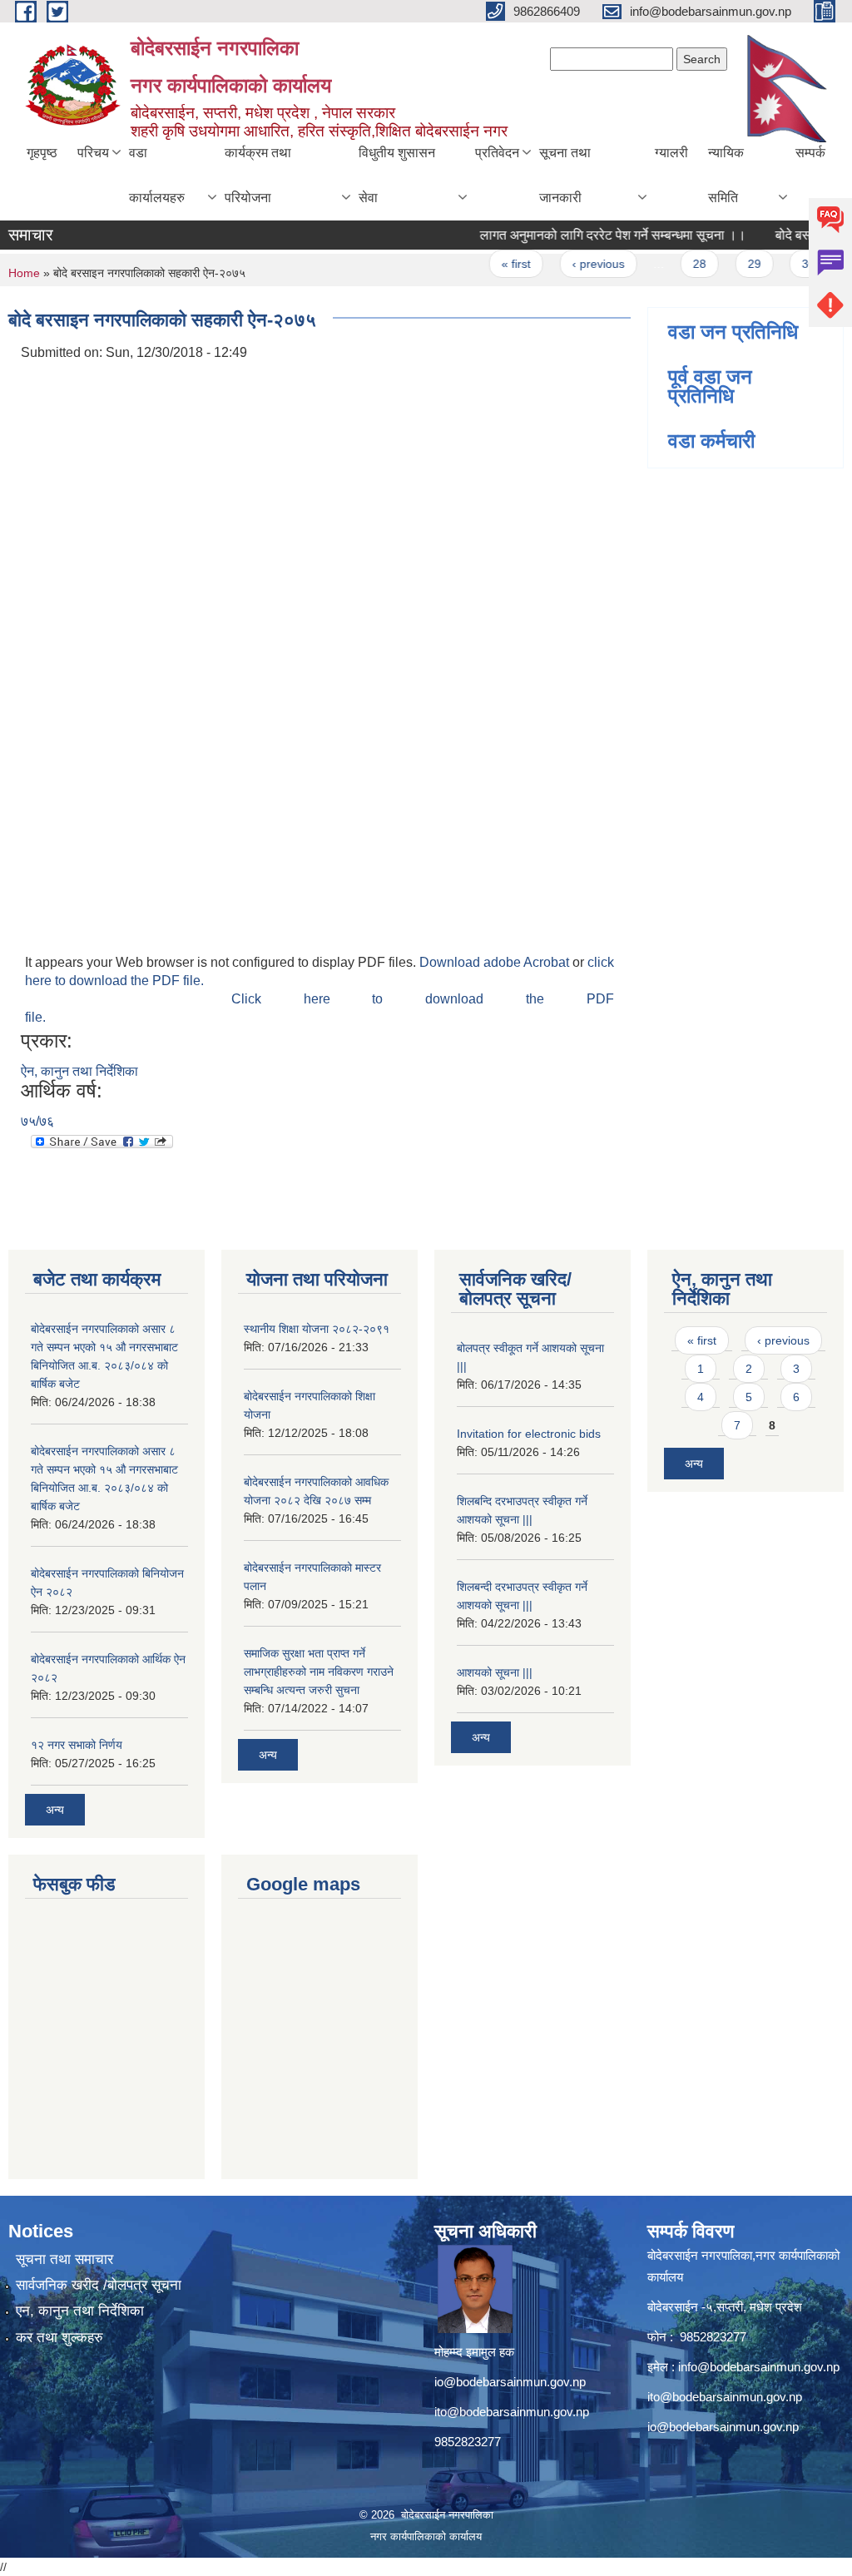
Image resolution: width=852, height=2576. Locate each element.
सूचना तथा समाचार (64, 2259)
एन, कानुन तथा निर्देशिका (80, 2311)
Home (24, 273)
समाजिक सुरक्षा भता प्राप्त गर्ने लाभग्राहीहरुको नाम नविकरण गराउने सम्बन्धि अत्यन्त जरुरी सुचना (319, 1672)
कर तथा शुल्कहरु (59, 2338)
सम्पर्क (810, 153)
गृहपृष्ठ (42, 153)
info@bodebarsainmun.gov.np (759, 2367)
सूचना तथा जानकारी (565, 175)
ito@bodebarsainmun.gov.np (512, 2412)
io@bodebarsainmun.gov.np (510, 2382)
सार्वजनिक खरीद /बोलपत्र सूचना (99, 2285)
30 (786, 264)
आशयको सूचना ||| (495, 1672)
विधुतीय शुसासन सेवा (397, 175)
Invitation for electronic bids (529, 1434)
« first (494, 264)
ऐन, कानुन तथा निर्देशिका (79, 1071)
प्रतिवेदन (497, 153)
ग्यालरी (671, 153)
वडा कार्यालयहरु (157, 175)
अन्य (55, 1810)
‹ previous (576, 264)
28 (677, 264)
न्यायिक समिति (726, 175)
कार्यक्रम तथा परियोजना (258, 175)
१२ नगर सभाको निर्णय (77, 1745)
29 (732, 264)
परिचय (93, 153)
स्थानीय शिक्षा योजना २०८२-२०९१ (317, 1329)
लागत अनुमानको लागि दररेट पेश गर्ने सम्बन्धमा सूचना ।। (591, 235)
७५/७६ (37, 1121)
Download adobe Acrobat (496, 962)
